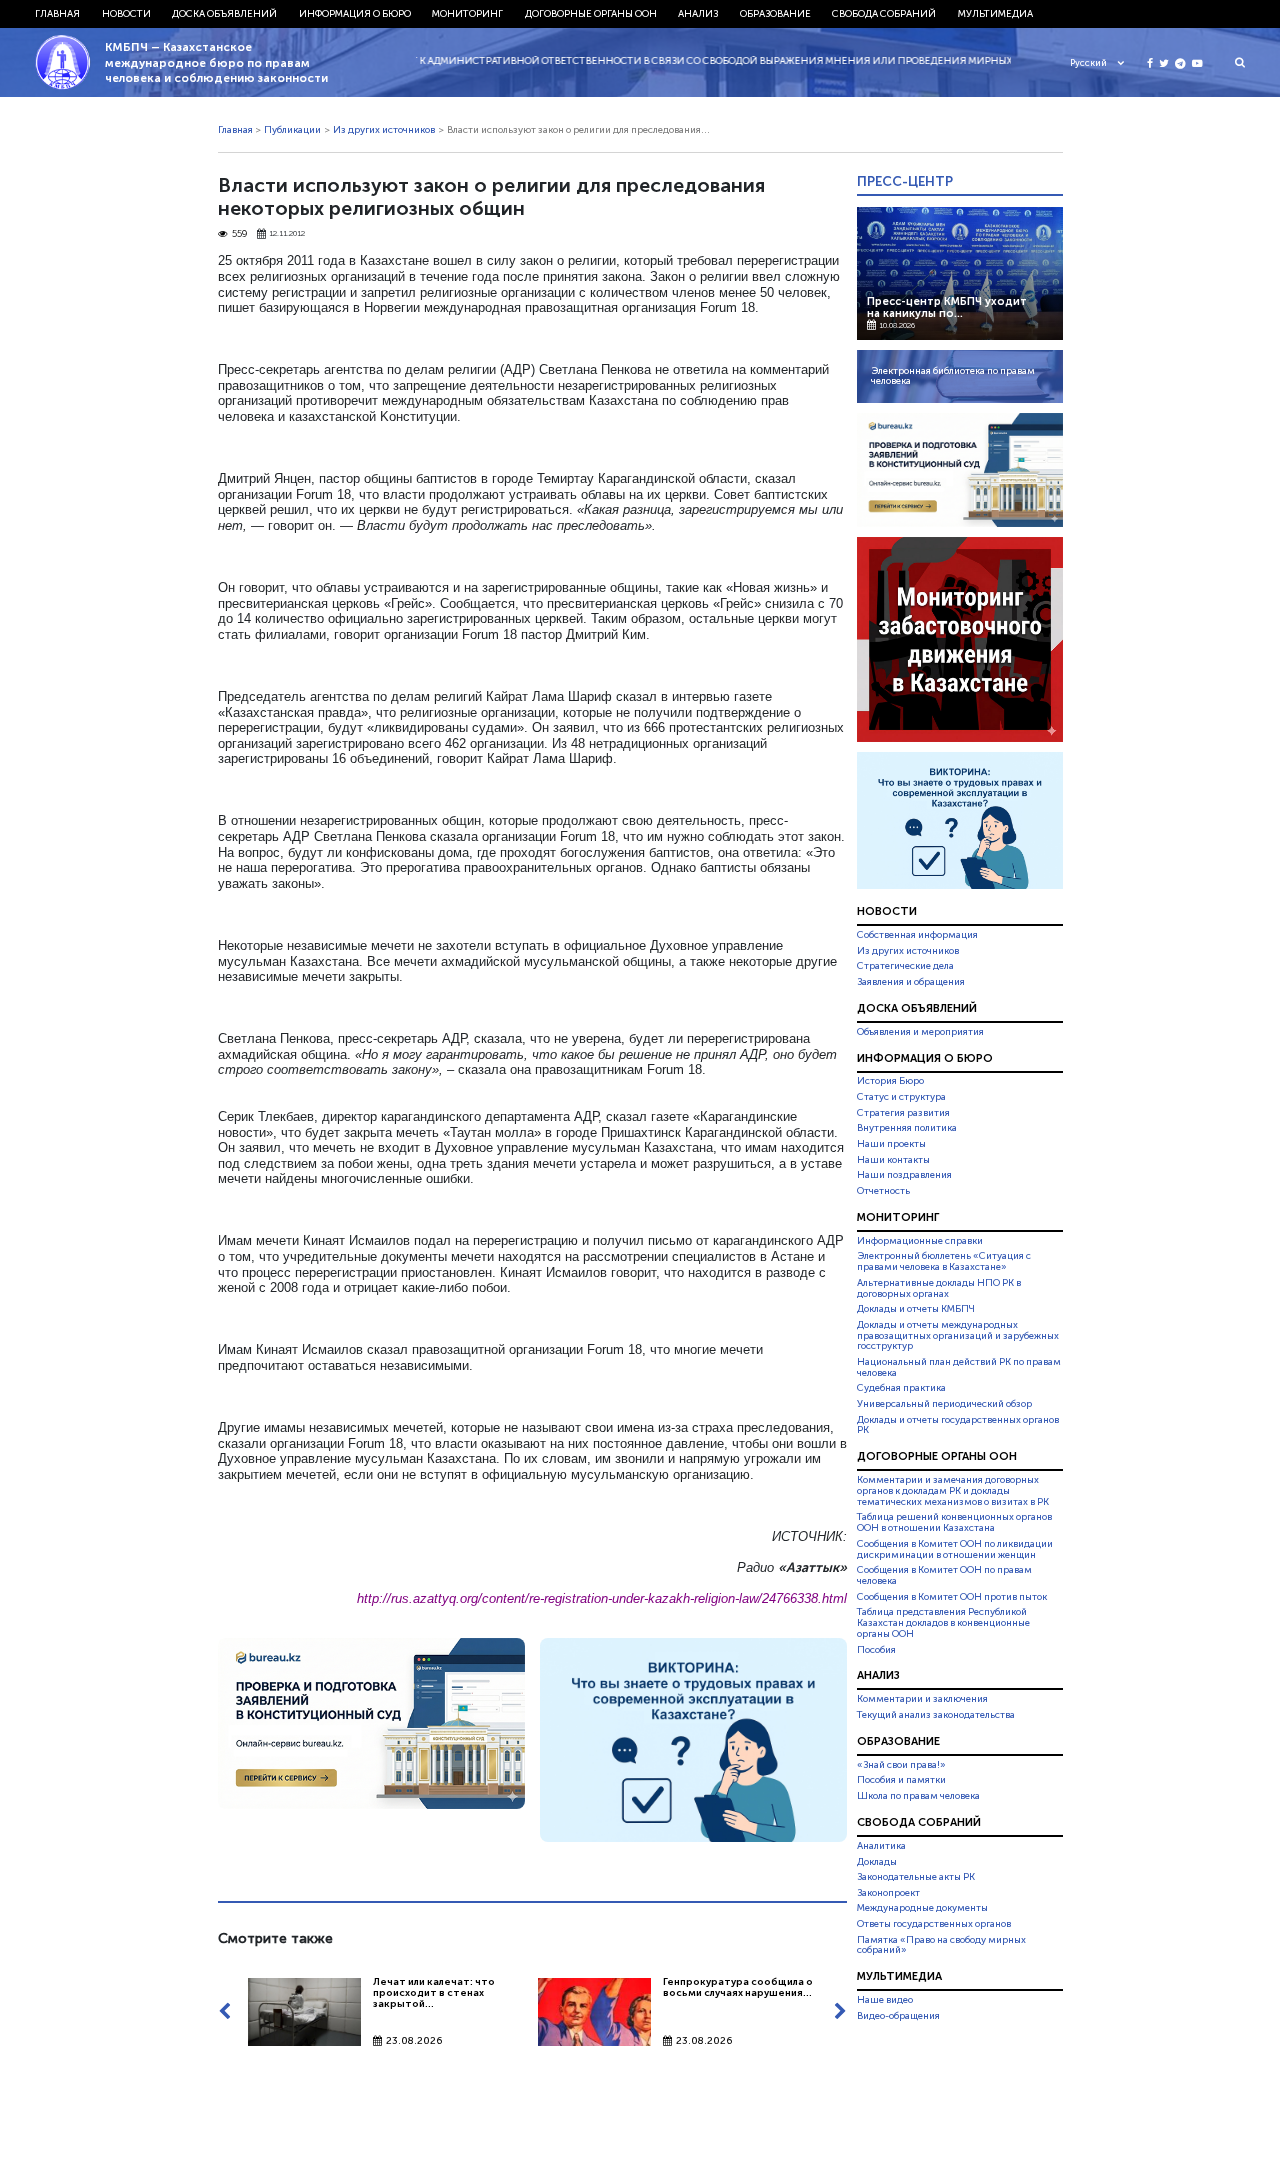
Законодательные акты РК (916, 1877)
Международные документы (922, 1908)
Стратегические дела (905, 966)
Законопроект (888, 1893)
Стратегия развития (903, 1113)
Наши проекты (891, 1144)
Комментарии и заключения (922, 1699)
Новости (126, 14)
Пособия (876, 1650)
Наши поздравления (904, 1175)
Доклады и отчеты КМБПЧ (916, 1309)
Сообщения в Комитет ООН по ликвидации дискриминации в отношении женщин (955, 1549)
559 (239, 234)
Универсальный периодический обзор (944, 1404)
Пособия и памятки (901, 1780)
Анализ (698, 14)
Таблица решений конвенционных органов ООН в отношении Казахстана (954, 1523)
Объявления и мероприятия (920, 1032)
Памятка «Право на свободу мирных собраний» (941, 1945)
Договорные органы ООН (591, 14)
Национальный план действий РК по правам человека (959, 1367)
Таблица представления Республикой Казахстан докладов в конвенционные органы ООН (943, 1623)
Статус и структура (901, 1097)
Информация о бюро (355, 14)
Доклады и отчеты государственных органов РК (958, 1425)
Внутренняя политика (907, 1128)
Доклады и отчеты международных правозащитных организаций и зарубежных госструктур (958, 1336)
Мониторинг (467, 14)
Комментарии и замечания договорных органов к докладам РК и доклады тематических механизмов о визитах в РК (953, 1491)
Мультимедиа (995, 14)
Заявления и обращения (911, 982)
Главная (57, 14)
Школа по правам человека (918, 1796)
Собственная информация (917, 935)
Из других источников (384, 130)
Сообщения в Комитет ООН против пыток (952, 1597)
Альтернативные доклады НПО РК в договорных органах (939, 1288)
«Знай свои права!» (901, 1765)
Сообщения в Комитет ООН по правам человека (944, 1575)
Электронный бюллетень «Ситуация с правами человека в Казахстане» (944, 1261)
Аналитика (881, 1846)
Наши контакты (893, 1160)
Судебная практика (901, 1388)
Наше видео (885, 2000)
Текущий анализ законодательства (936, 1715)
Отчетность (883, 1191)
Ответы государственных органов (934, 1924)
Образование (775, 14)
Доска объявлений (224, 14)
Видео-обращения (898, 2016)
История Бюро (890, 1082)
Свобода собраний (884, 14)
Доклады (877, 1862)
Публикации (292, 130)
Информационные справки (920, 1241)
